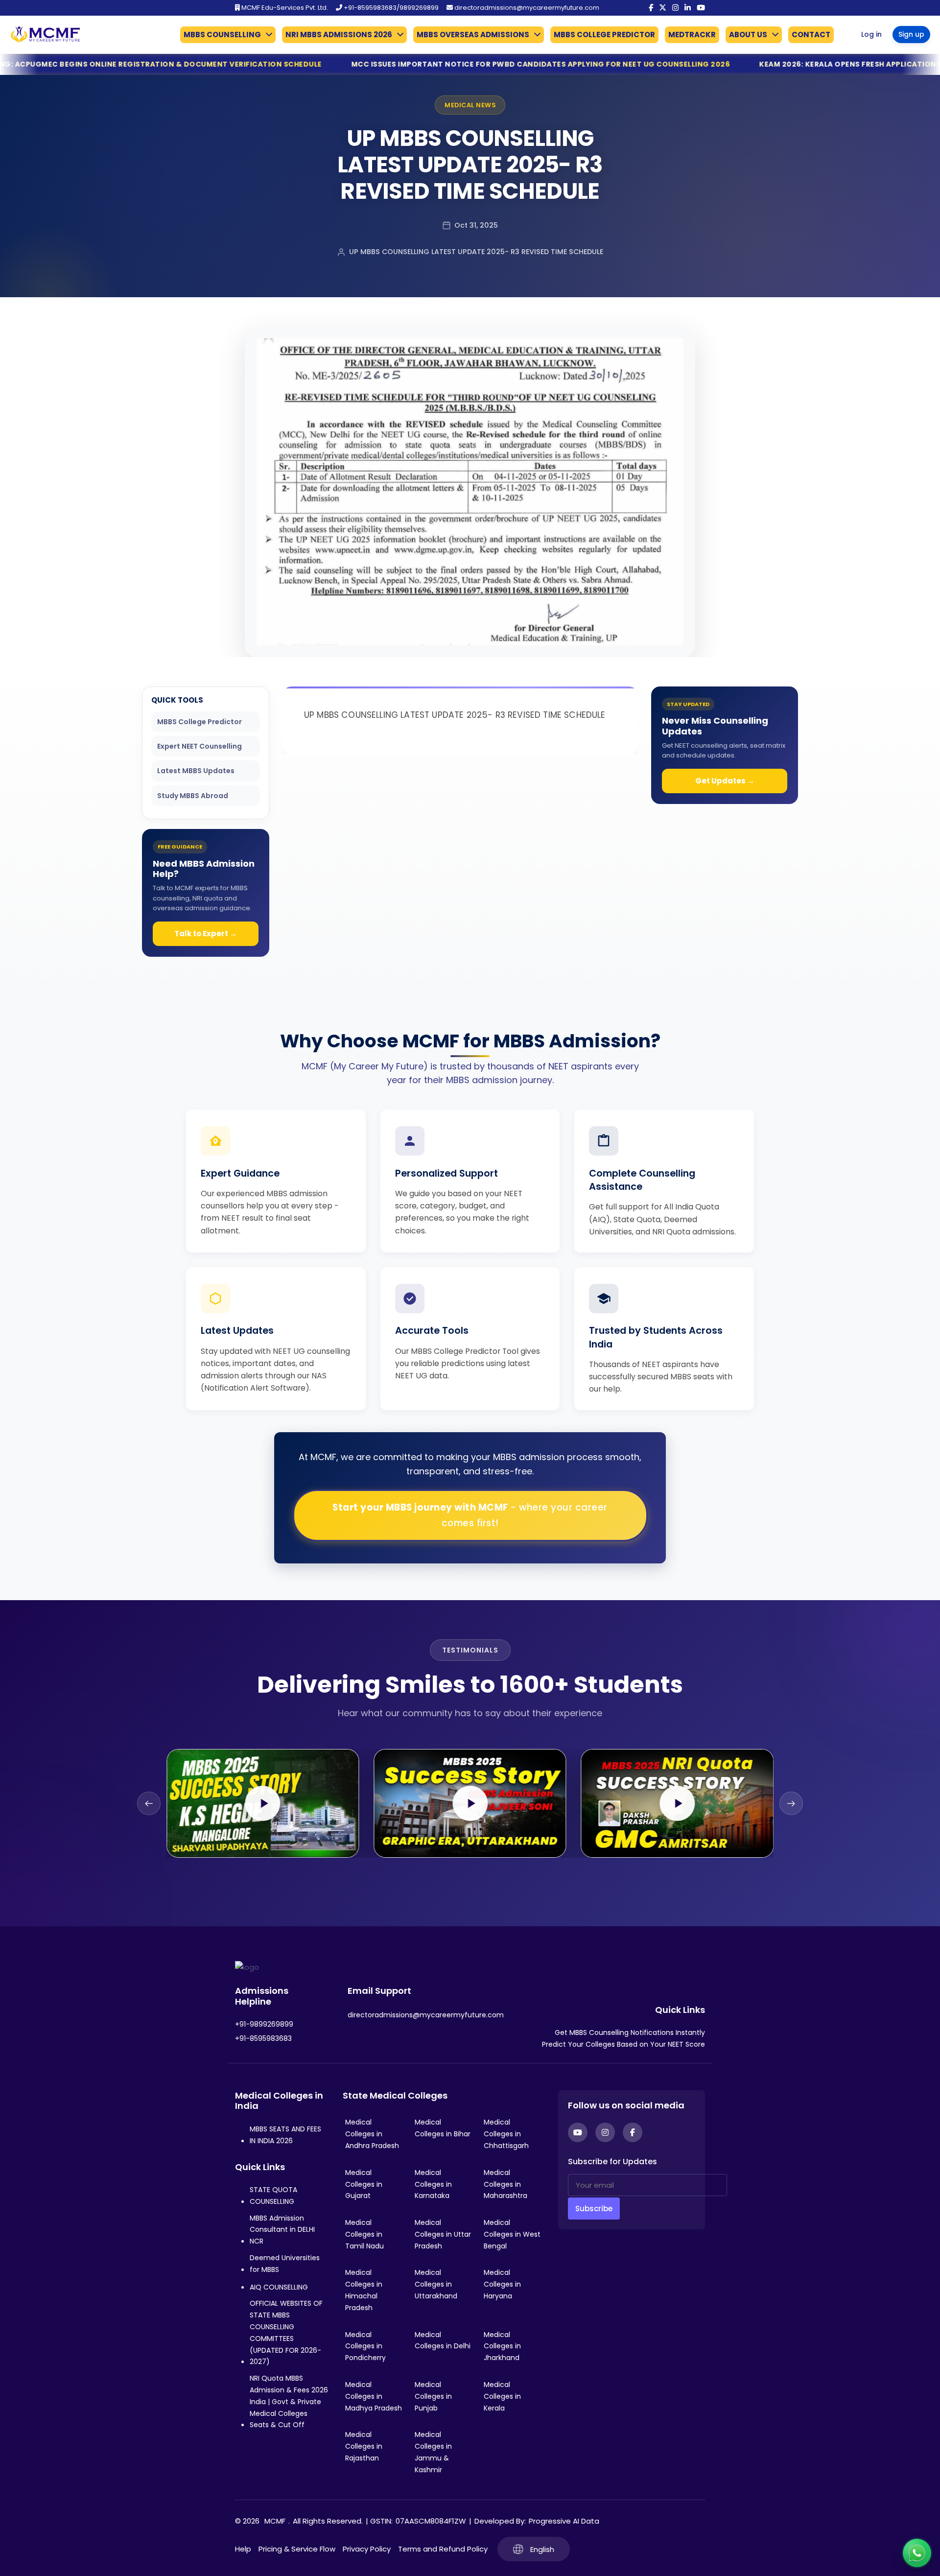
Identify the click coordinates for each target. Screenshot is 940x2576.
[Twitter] (663, 8)
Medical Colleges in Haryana (502, 2284)
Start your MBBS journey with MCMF (470, 1515)
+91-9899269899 (264, 2024)
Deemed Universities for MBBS (285, 2264)
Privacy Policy (367, 2549)
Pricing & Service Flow (297, 2549)
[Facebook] (651, 8)
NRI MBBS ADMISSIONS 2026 (339, 35)
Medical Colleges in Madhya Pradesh (374, 2396)
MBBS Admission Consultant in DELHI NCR (282, 2230)
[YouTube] (701, 8)
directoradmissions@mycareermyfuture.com (526, 8)
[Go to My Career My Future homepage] (42, 35)
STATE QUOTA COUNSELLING (273, 2196)
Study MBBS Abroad (193, 796)
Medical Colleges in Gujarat (364, 2184)
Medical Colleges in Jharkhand (502, 2346)
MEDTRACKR (692, 35)
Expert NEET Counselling (200, 746)
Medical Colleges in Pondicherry (365, 2346)
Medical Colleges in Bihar (443, 2128)
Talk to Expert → (206, 934)
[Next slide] (791, 1803)
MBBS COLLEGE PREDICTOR (604, 35)
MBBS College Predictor (200, 722)
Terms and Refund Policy (443, 2549)
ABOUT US (748, 35)
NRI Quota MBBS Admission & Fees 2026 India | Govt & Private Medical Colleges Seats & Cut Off (289, 2401)
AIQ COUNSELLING (279, 2287)
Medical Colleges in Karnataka (433, 2184)
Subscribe (594, 2209)
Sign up (911, 34)
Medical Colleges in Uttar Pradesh (443, 2234)
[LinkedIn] (688, 8)
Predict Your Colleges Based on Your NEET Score (623, 2044)
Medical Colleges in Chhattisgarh (506, 2134)
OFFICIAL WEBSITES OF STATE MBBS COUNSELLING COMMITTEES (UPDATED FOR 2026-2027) (286, 2332)
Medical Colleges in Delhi (443, 2340)
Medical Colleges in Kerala (502, 2396)
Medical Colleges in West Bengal (512, 2234)
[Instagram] (675, 8)
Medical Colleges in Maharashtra (505, 2184)
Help (243, 2549)
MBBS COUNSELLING (222, 35)
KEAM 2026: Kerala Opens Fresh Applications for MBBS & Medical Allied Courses (704, 64)
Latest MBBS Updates (196, 771)
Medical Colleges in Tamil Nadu (364, 2234)
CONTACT (811, 35)
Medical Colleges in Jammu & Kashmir (433, 2452)
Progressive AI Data (564, 2521)
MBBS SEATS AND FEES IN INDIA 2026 (285, 2135)
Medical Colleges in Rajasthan (364, 2446)
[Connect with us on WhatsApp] (917, 2553)
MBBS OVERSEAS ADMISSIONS (473, 35)
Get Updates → (725, 781)
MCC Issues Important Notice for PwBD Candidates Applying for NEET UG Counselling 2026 (321, 64)
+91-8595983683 (263, 2038)
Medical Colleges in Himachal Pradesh (364, 2290)
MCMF (275, 2521)
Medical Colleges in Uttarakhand (436, 2284)
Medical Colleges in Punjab (433, 2396)
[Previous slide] (149, 1803)
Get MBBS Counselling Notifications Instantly (630, 2032)
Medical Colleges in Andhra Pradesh (372, 2134)
